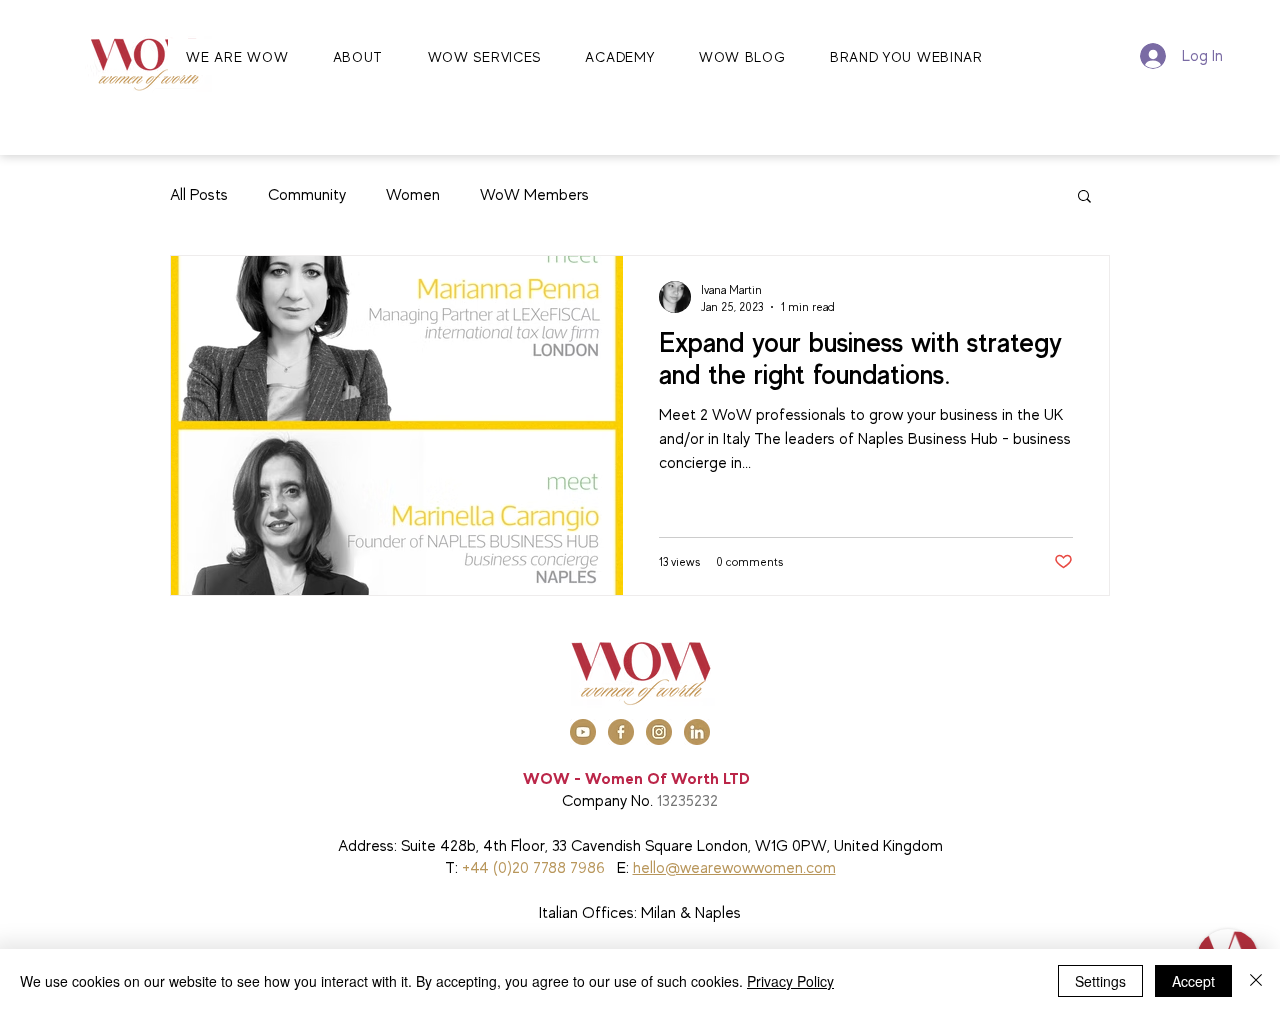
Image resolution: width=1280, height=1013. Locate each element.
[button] (1084, 197)
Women (413, 195)
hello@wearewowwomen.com (734, 868)
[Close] (1256, 981)
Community (307, 195)
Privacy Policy (790, 981)
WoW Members (534, 195)
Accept (1193, 981)
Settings (1100, 981)
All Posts (199, 195)
